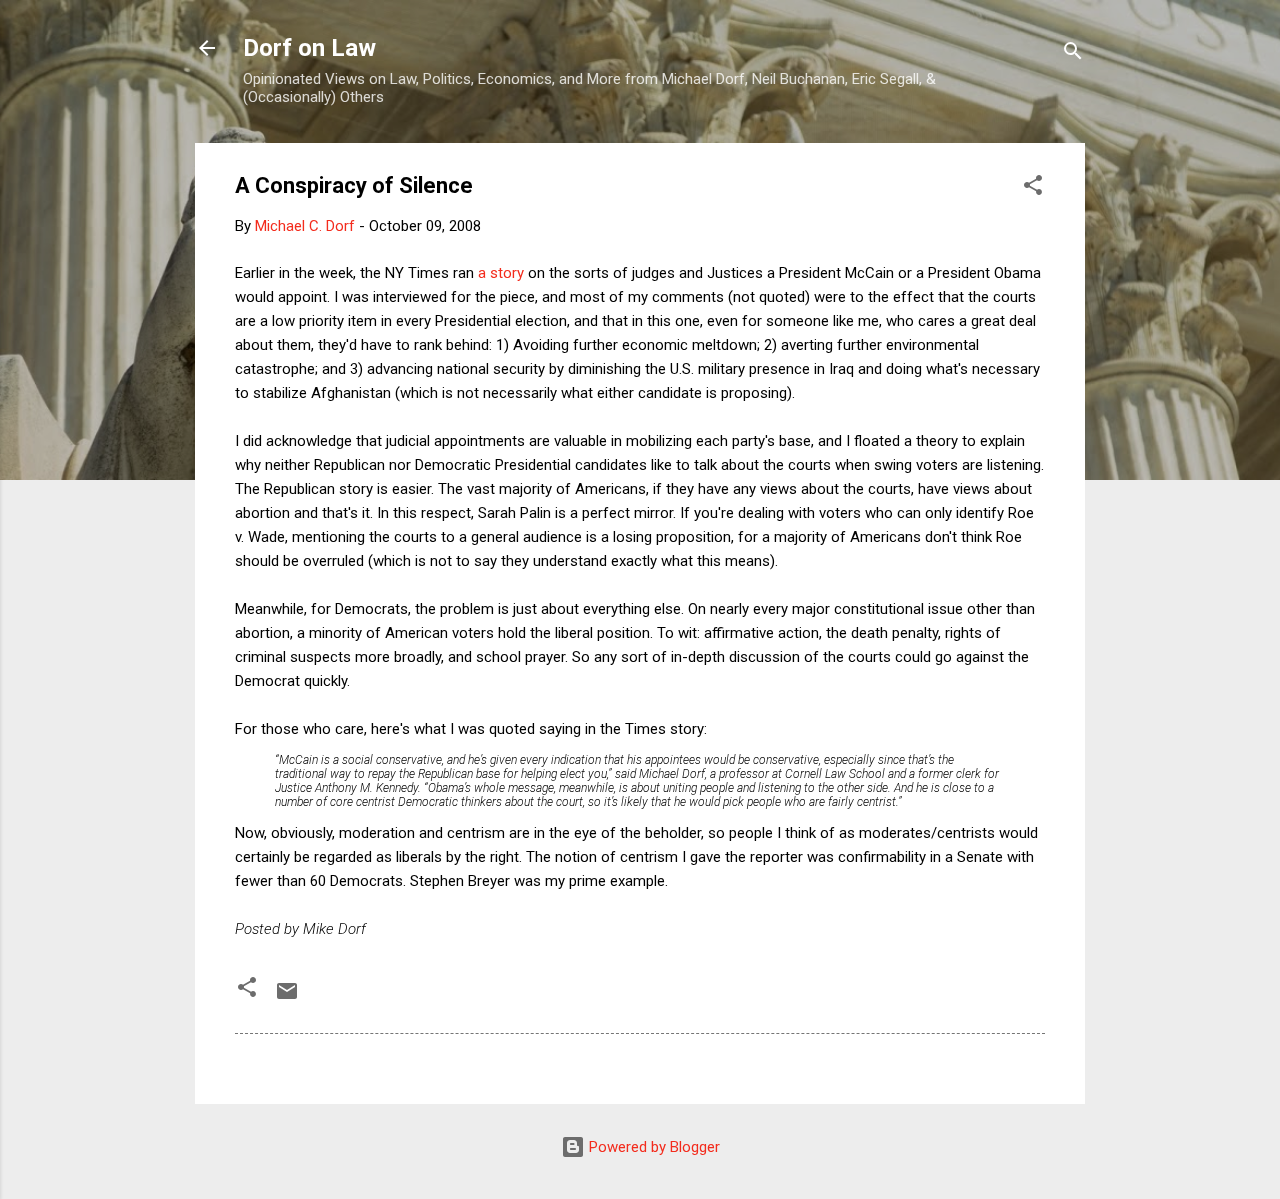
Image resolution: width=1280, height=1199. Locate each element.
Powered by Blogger (652, 1147)
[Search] (1073, 54)
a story (499, 273)
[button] (1033, 188)
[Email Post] (287, 998)
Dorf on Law (309, 48)
